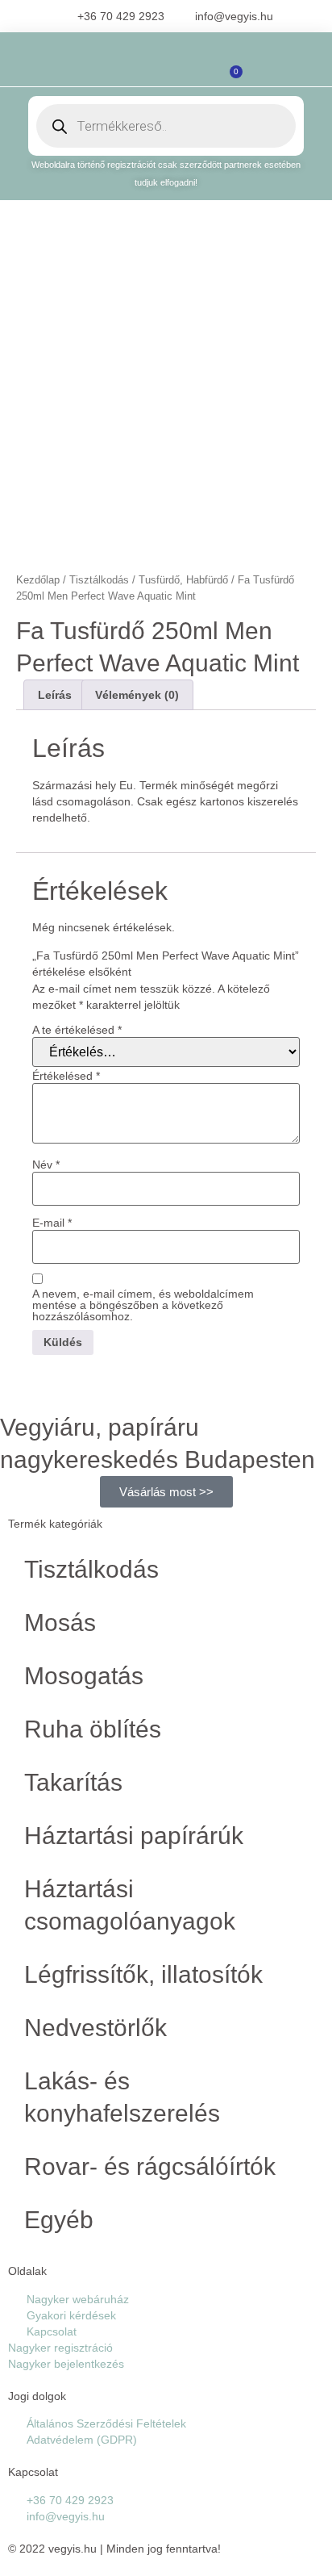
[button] (93, 67)
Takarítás (73, 1782)
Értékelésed (66, 1076)
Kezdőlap (38, 580)
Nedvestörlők (95, 2028)
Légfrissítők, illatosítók (143, 1974)
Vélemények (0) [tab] (137, 695)
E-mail (52, 1223)
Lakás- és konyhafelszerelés (122, 2097)
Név (46, 1165)
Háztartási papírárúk (134, 1836)
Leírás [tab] (55, 695)
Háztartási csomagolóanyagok (130, 1905)
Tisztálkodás (99, 580)
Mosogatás (84, 1676)
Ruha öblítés (93, 1729)
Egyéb (59, 2220)
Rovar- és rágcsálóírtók (150, 2166)
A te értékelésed (77, 1030)
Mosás (60, 1623)
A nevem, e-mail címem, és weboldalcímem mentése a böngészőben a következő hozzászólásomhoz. (143, 1305)
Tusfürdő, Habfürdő (183, 580)
